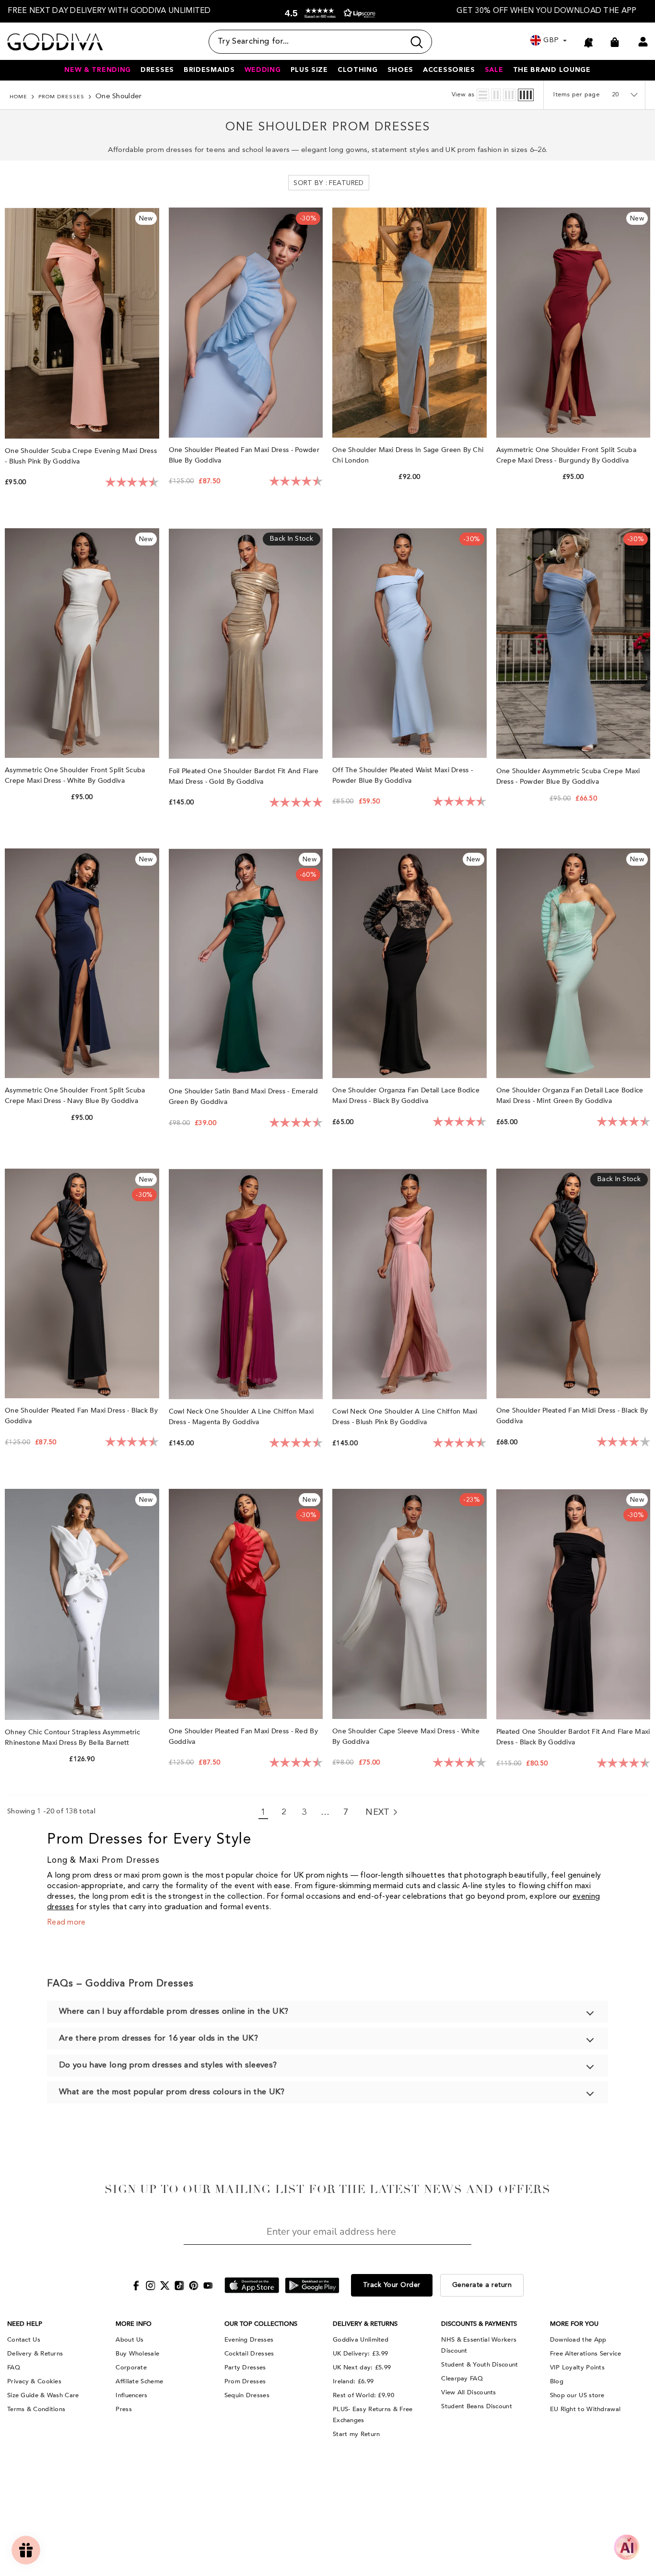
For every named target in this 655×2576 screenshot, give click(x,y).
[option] (109, 11)
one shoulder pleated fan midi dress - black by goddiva (572, 1416)
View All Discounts (468, 2392)
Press (124, 2409)
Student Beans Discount (477, 2406)
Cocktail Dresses (249, 2354)
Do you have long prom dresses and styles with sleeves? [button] (168, 2065)
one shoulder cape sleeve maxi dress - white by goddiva (406, 1736)
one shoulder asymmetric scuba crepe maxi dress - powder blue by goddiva (568, 776)
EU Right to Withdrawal (585, 2409)
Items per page (577, 95)
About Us (129, 2340)
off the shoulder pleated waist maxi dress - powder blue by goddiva (403, 775)
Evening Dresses (249, 2340)
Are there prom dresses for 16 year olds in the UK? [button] (158, 2038)
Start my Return (357, 2434)
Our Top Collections (261, 2324)
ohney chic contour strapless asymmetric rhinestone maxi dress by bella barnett (72, 1737)
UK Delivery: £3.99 (360, 2354)
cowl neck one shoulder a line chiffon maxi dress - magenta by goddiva (241, 1417)
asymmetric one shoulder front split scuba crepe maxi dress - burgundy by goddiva (566, 455)
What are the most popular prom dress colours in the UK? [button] (172, 2092)
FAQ (14, 2367)
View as (463, 95)
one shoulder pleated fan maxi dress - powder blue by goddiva (244, 455)
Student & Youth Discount (480, 2365)
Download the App (578, 2340)
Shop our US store (577, 2395)
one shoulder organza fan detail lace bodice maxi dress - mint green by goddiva (570, 1096)
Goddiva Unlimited (361, 2340)
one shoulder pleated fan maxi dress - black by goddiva (81, 1416)
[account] (643, 42)
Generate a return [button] (482, 2285)
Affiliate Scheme (139, 2381)
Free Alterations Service (585, 2354)
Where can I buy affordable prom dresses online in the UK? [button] (174, 2012)
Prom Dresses (61, 97)
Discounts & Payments (479, 2324)
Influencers (131, 2395)
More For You (574, 2324)
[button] (328, 13)
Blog (557, 2381)
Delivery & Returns (35, 2354)
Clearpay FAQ (462, 2379)
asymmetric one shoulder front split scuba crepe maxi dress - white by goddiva (75, 775)
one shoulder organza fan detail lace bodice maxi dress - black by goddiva (406, 1096)
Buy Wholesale (137, 2354)
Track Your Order (392, 2285)
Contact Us (24, 2340)
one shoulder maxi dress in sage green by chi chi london (408, 455)
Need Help (25, 2324)
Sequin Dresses (247, 2395)
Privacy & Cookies (34, 2381)
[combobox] (307, 42)
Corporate (131, 2367)
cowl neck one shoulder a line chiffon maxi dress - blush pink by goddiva (405, 1417)
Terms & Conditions (36, 2409)
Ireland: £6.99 (353, 2381)
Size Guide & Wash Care (43, 2395)
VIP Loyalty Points (577, 2367)
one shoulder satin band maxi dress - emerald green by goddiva (243, 1097)
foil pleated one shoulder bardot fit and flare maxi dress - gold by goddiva (244, 776)
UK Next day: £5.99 (362, 2367)
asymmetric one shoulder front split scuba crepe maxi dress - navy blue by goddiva (75, 1096)
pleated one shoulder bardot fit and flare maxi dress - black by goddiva (573, 1737)
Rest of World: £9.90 (363, 2395)
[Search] (320, 42)
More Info (134, 2324)
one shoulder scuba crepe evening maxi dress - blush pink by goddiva (81, 456)
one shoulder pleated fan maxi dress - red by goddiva (243, 1736)
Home (18, 97)
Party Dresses (245, 2367)
